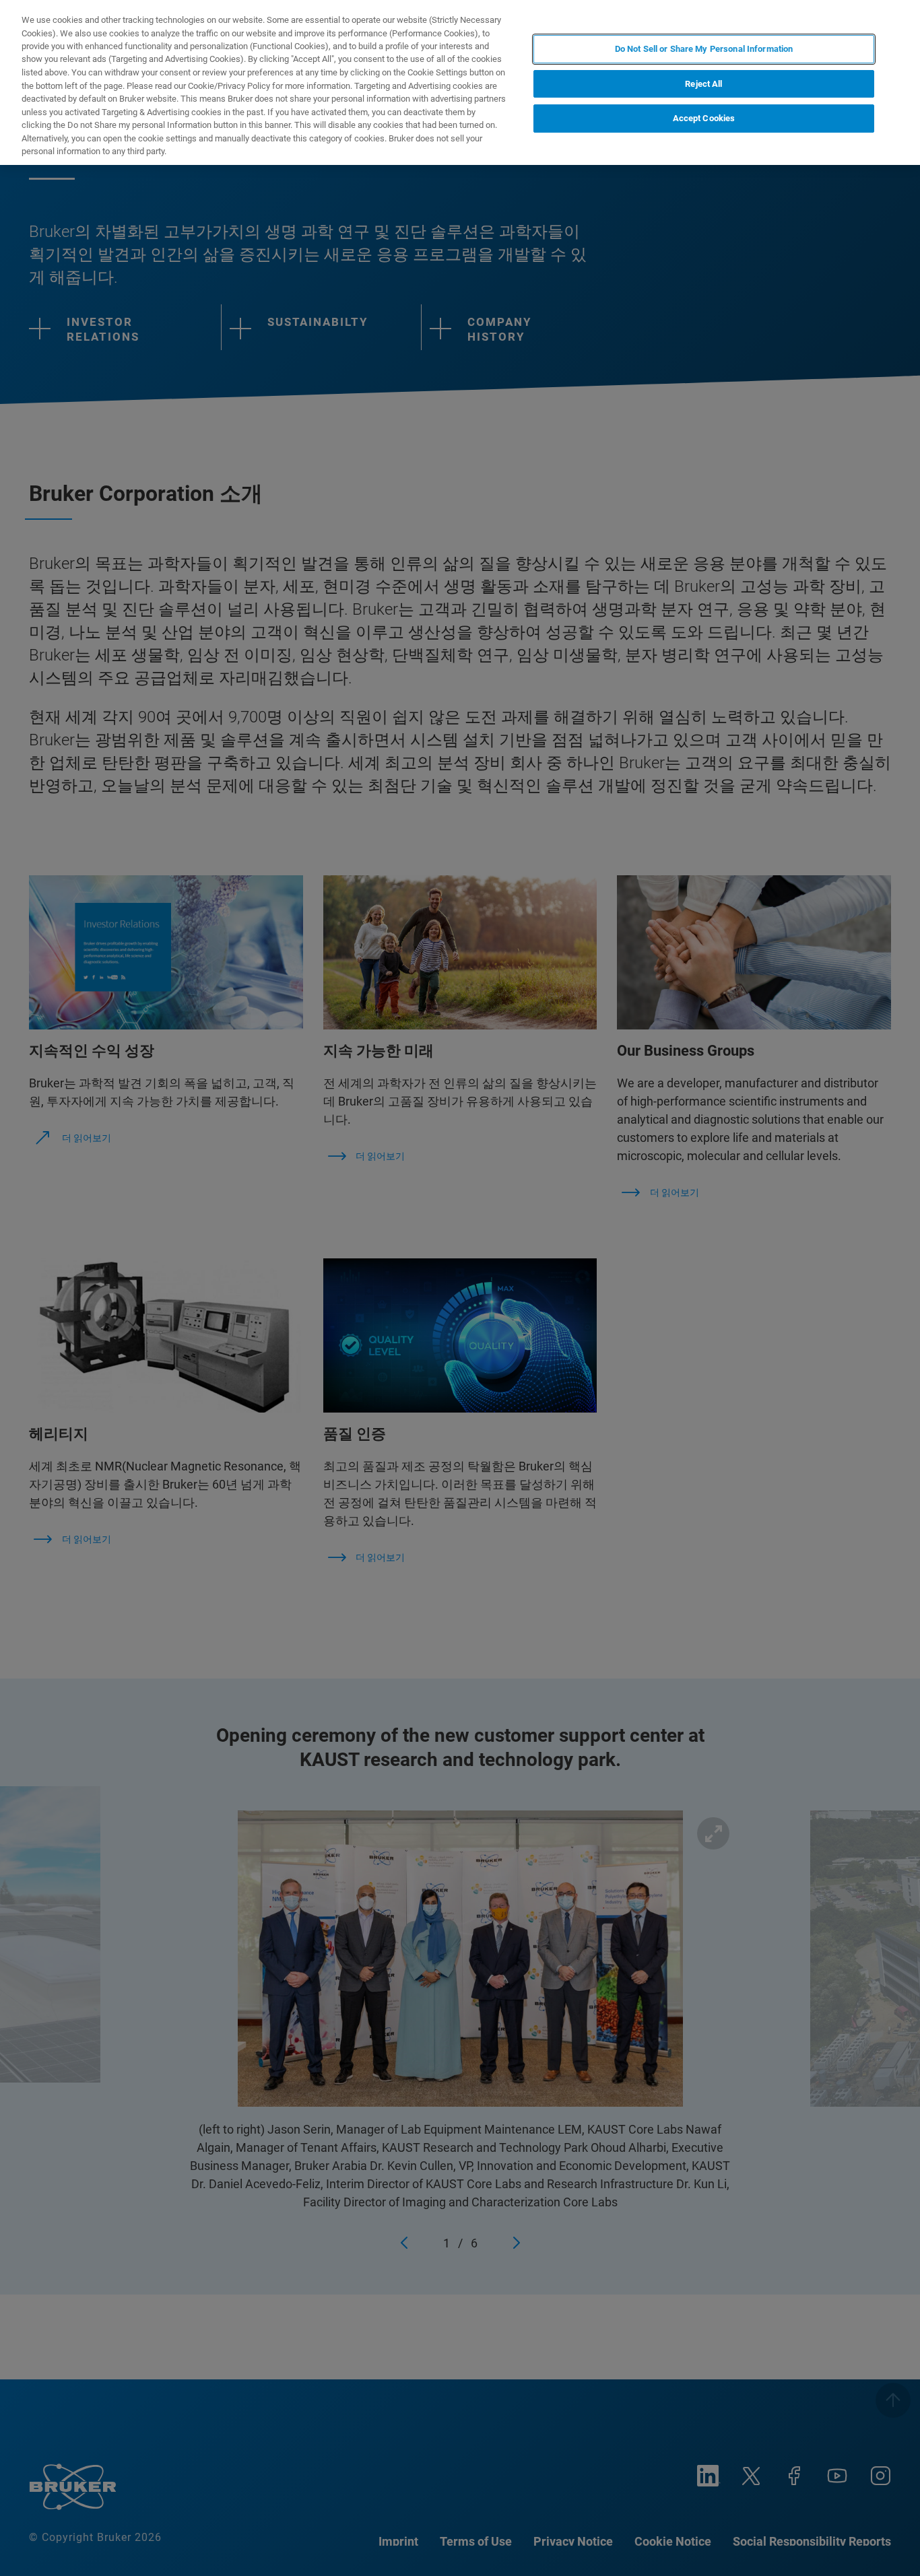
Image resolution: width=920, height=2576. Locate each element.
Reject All (703, 84)
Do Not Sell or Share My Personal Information (704, 49)
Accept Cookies (704, 119)
